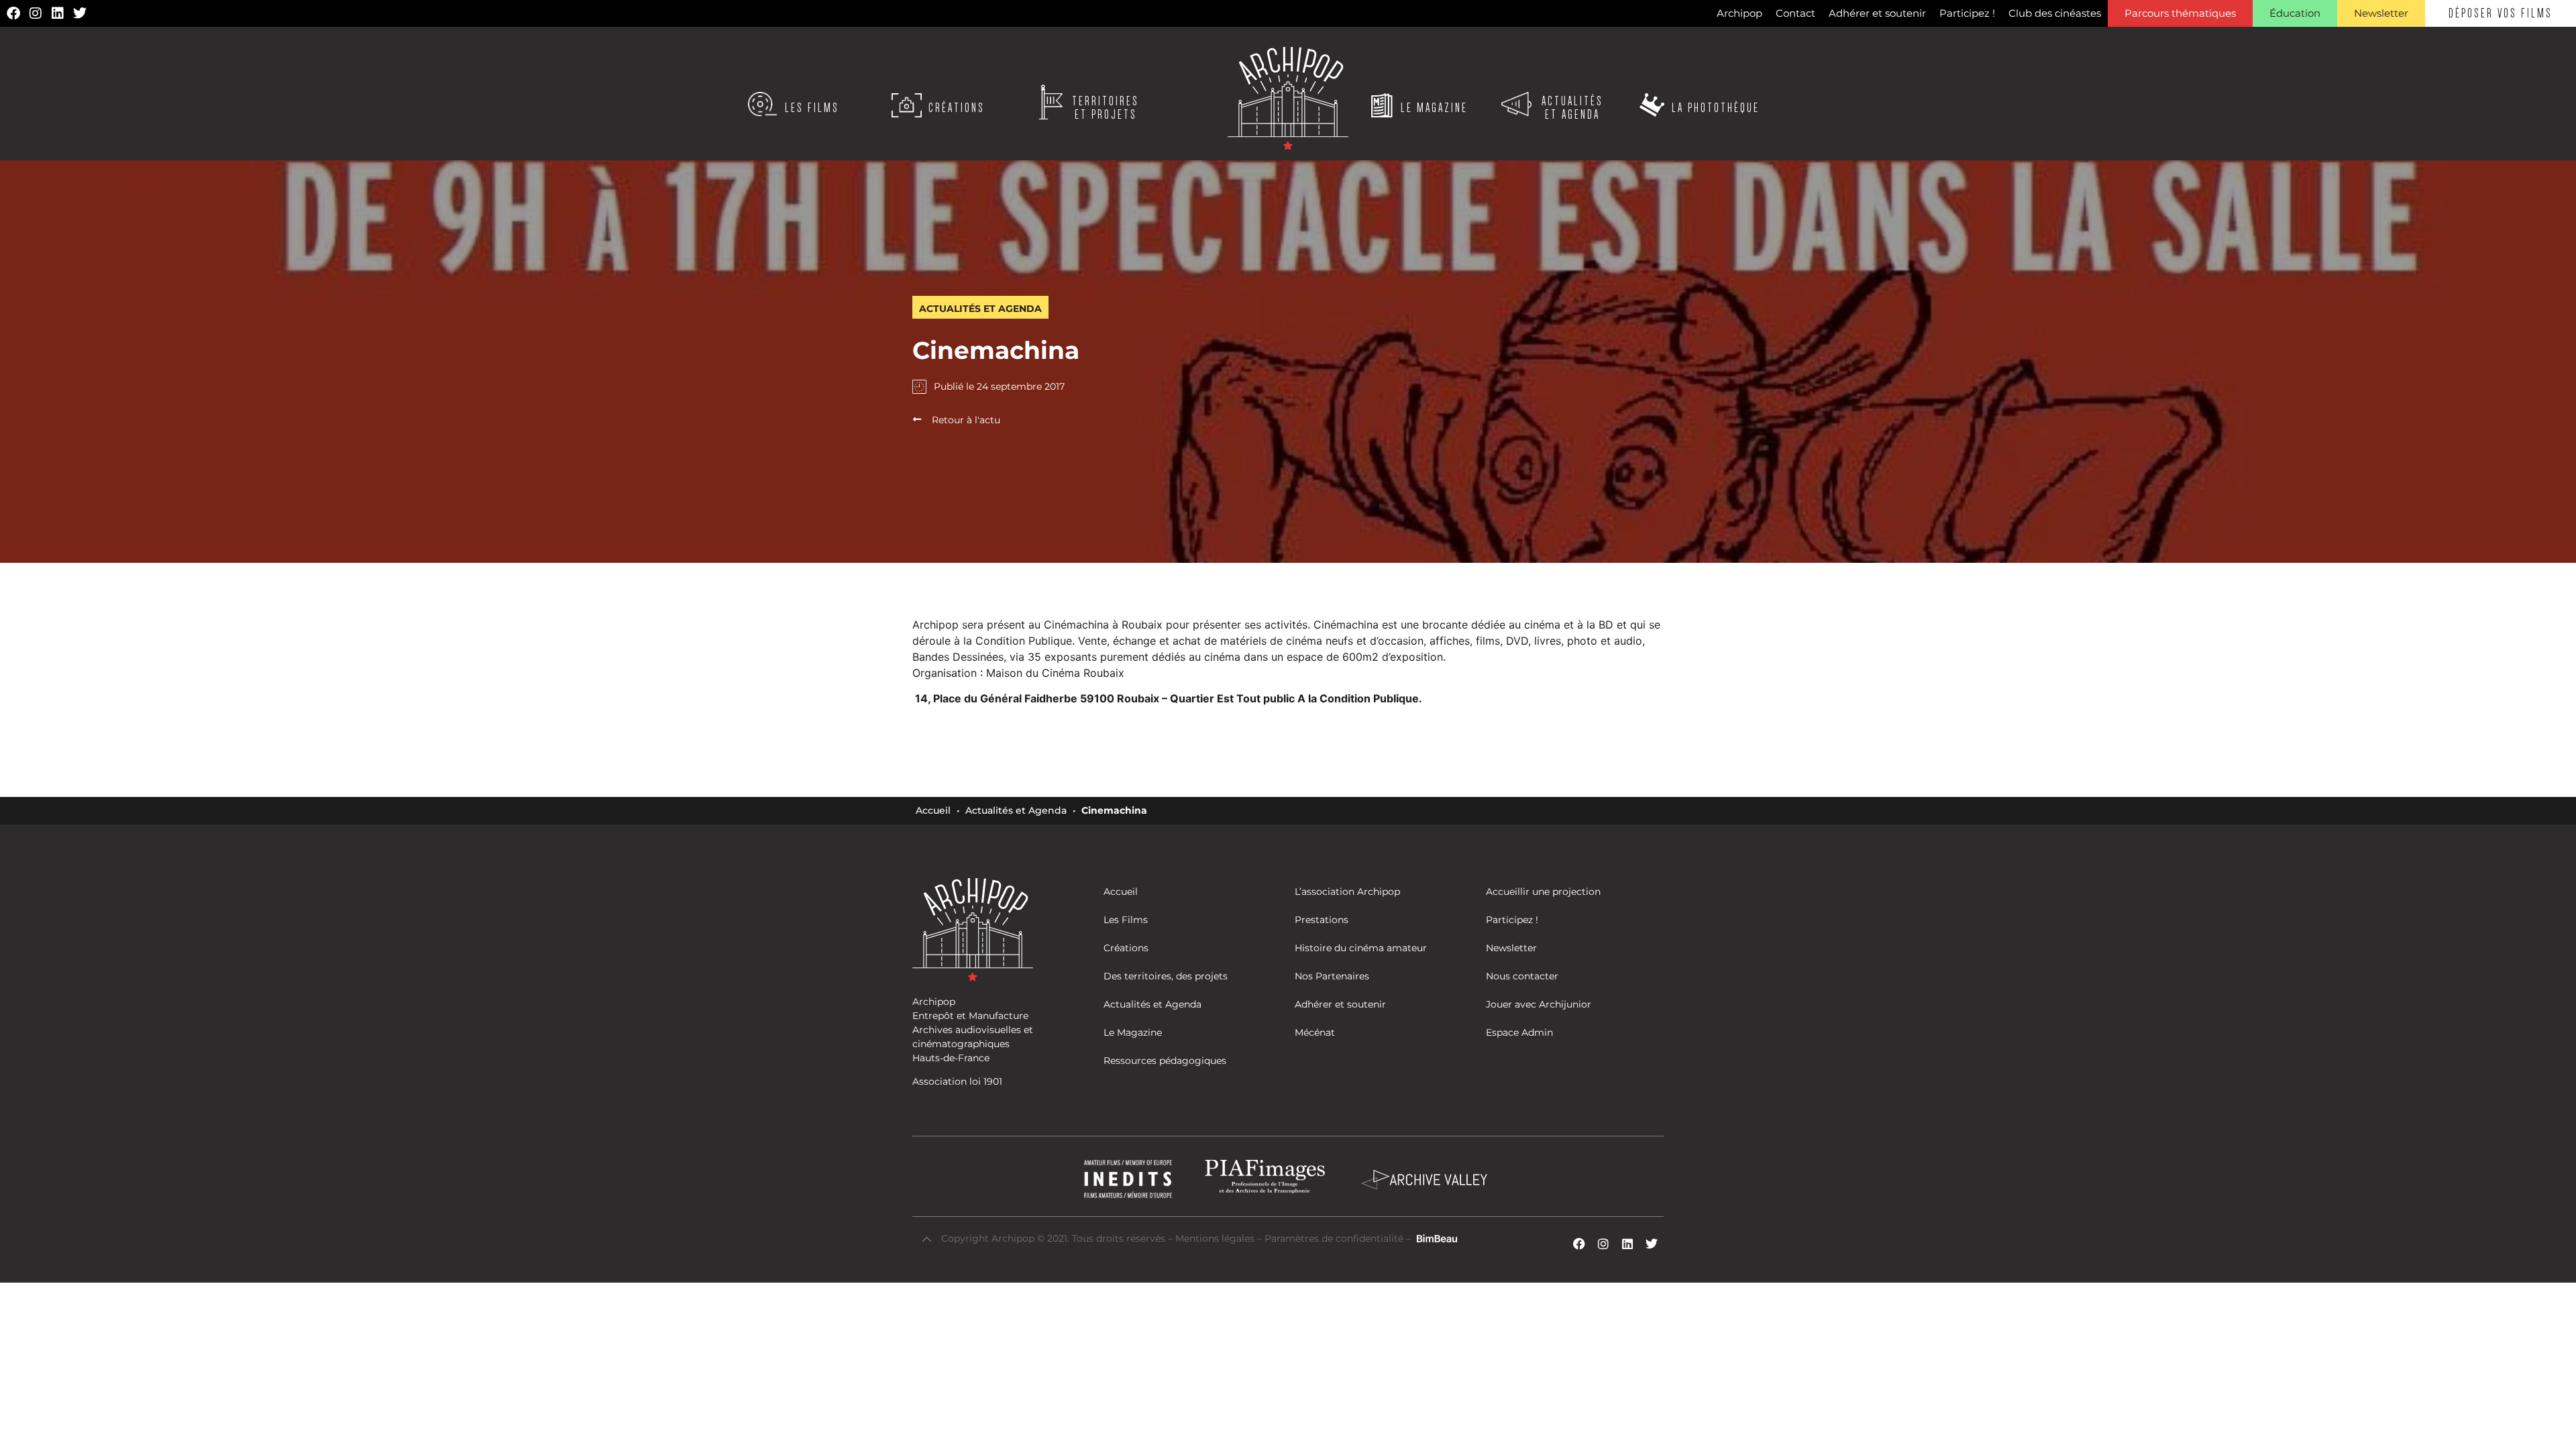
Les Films (812, 108)
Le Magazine (1434, 108)
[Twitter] (80, 13)
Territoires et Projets (1106, 108)
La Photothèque (1716, 108)
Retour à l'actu (966, 420)
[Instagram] (36, 13)
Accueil (933, 810)
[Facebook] (13, 13)
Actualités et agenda (1572, 108)
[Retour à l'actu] (917, 419)
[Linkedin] (58, 13)
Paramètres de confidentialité (1334, 1238)
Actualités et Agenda (1016, 810)
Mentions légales (1216, 1238)
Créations (957, 108)
